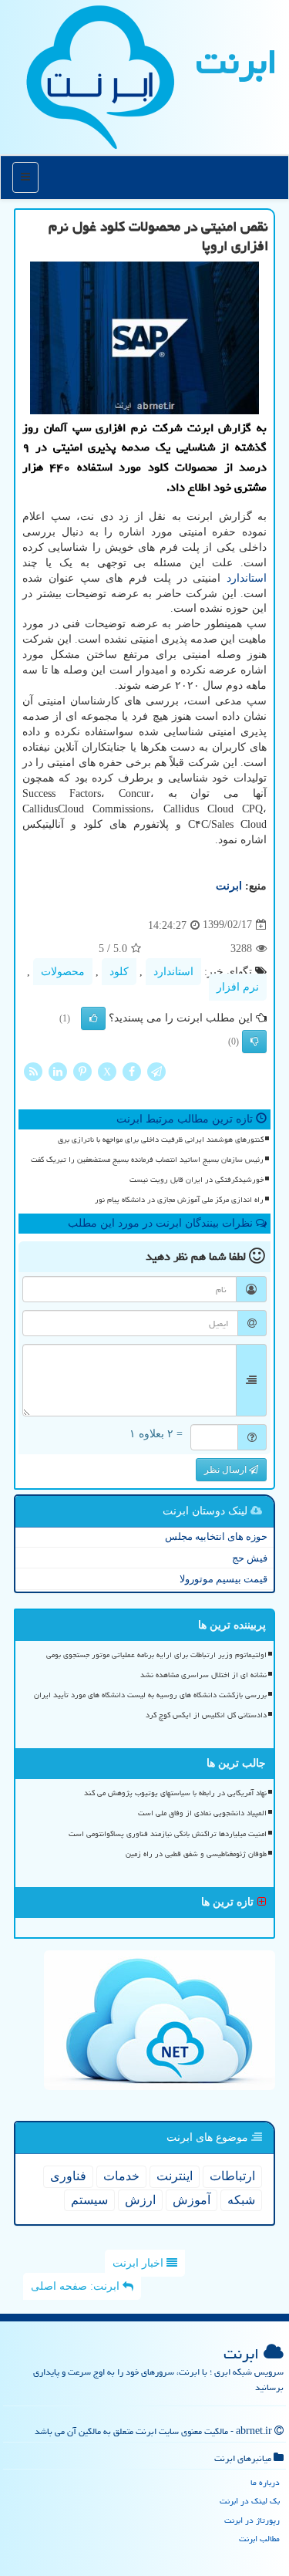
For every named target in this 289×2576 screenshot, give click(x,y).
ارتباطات (232, 2176)
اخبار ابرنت (139, 2263)
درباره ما (265, 2482)
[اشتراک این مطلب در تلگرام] (156, 1070)
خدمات (121, 2176)
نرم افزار (238, 987)
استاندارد (247, 578)
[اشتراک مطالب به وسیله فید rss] (33, 1070)
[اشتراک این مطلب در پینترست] (82, 1070)
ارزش (140, 2200)
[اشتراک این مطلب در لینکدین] (58, 1070)
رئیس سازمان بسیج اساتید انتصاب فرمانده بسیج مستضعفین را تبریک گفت (147, 1160)
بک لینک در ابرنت (250, 2501)
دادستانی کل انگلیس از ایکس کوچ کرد (206, 1715)
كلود (119, 972)
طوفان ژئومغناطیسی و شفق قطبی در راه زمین (196, 1854)
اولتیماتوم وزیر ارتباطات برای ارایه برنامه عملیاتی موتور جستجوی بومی (156, 1655)
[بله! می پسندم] (93, 1018)
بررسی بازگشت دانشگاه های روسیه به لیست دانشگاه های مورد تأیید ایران (150, 1695)
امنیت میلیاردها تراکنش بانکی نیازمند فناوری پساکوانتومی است (168, 1834)
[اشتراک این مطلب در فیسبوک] (132, 1070)
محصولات (63, 972)
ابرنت (237, 62)
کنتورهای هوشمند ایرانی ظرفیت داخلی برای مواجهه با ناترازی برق (161, 1139)
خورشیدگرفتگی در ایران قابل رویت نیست (197, 1180)
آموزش (192, 2200)
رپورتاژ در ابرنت (252, 2520)
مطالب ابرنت (259, 2539)
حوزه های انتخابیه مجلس (216, 1536)
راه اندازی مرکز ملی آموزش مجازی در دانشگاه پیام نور (179, 1200)
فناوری (68, 2176)
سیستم (89, 2200)
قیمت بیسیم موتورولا (223, 1579)
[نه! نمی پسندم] (254, 1042)
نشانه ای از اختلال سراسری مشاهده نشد (203, 1675)
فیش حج (250, 1558)
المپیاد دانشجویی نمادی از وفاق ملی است (202, 1813)
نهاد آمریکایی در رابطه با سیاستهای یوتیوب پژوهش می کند (175, 1793)
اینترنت (175, 2176)
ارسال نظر (227, 1470)
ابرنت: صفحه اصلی (77, 2286)
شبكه (241, 2200)
